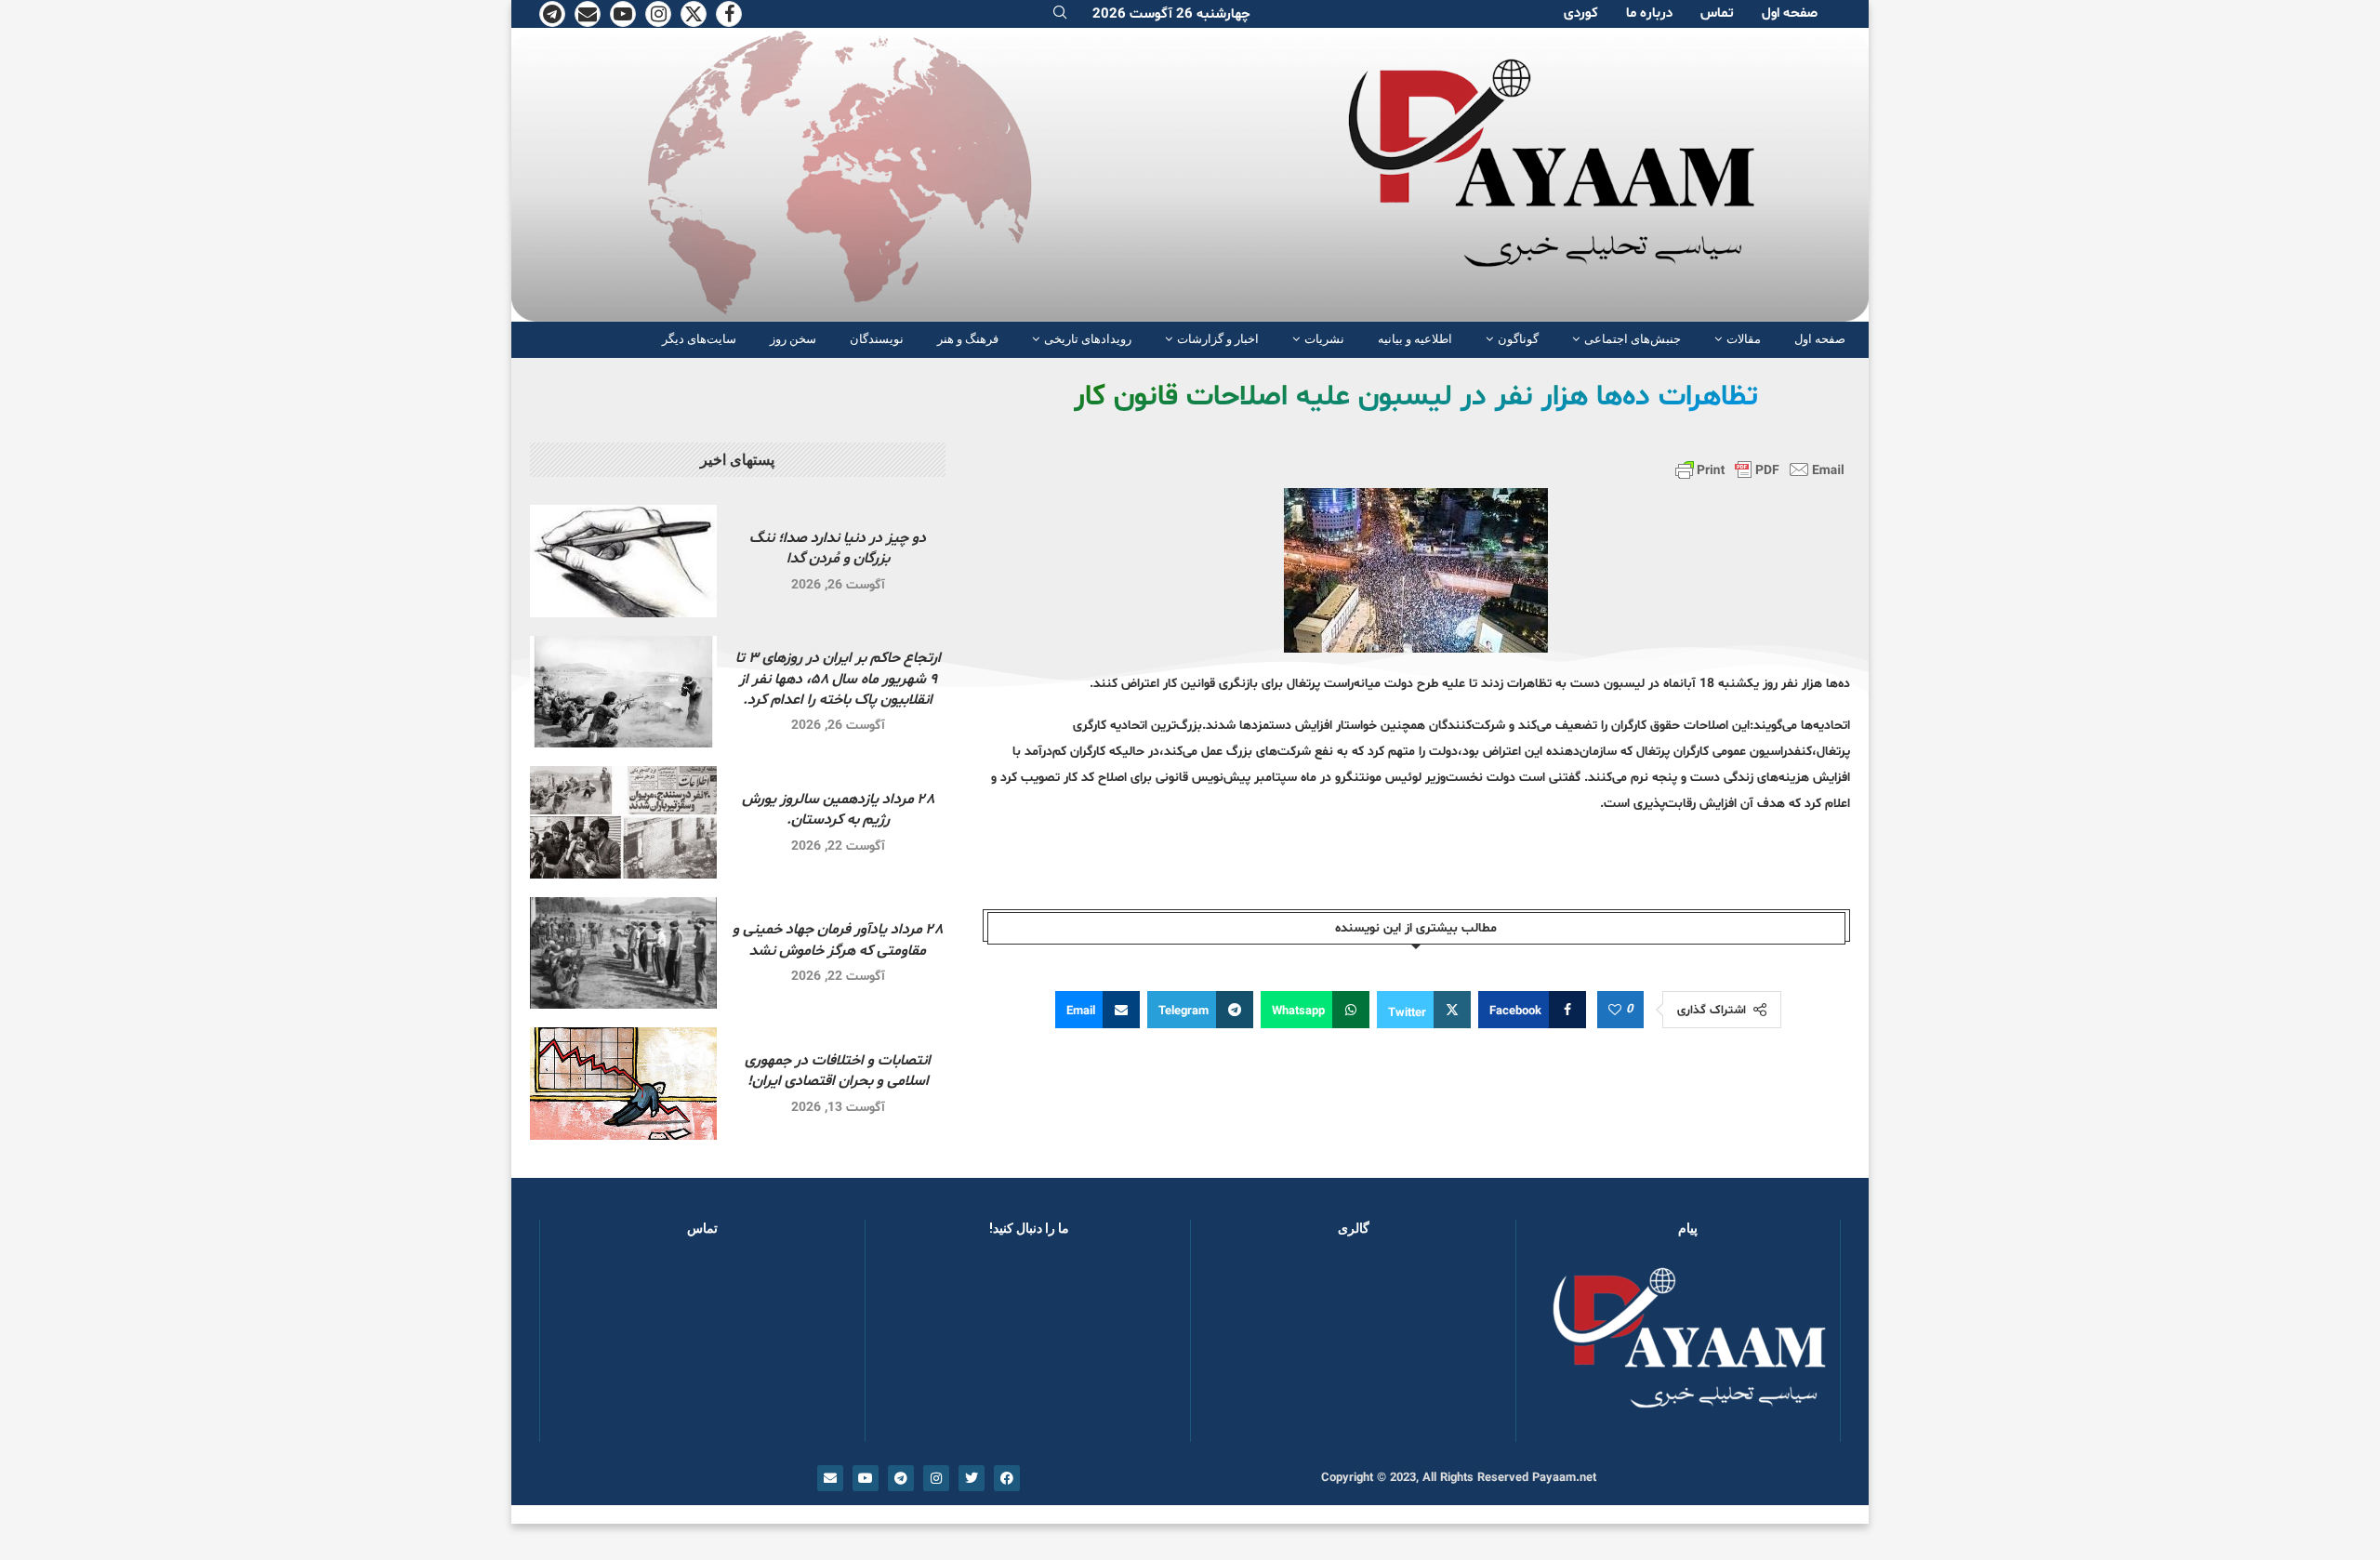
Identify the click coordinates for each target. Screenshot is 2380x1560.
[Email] (588, 14)
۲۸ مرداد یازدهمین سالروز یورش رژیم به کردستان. (838, 810)
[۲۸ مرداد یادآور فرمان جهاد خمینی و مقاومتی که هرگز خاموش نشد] (623, 953)
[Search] (1060, 14)
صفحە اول (1790, 13)
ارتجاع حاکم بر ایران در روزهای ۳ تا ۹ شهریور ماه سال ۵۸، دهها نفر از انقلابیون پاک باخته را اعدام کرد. (838, 679)
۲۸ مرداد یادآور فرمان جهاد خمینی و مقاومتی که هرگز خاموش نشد (838, 940)
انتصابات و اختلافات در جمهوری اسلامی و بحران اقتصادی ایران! (838, 1071)
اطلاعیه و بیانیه (1415, 339)
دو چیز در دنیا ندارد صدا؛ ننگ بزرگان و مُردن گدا (838, 549)
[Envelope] (830, 1478)
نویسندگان (877, 339)
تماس (1717, 13)
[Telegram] (552, 14)
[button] (1235, 1348)
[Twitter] (694, 14)
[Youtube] (623, 14)
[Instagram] (658, 14)
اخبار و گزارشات (1218, 339)
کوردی (1581, 13)
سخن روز (793, 339)
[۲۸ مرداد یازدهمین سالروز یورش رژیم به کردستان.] (623, 822)
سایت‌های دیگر (699, 339)
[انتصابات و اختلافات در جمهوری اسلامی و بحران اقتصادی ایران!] (623, 1084)
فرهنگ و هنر (968, 339)
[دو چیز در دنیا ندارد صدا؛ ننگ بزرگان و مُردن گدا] (623, 561)
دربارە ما (1649, 13)
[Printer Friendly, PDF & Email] (1760, 469)
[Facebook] (729, 14)
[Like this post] (1615, 1011)
